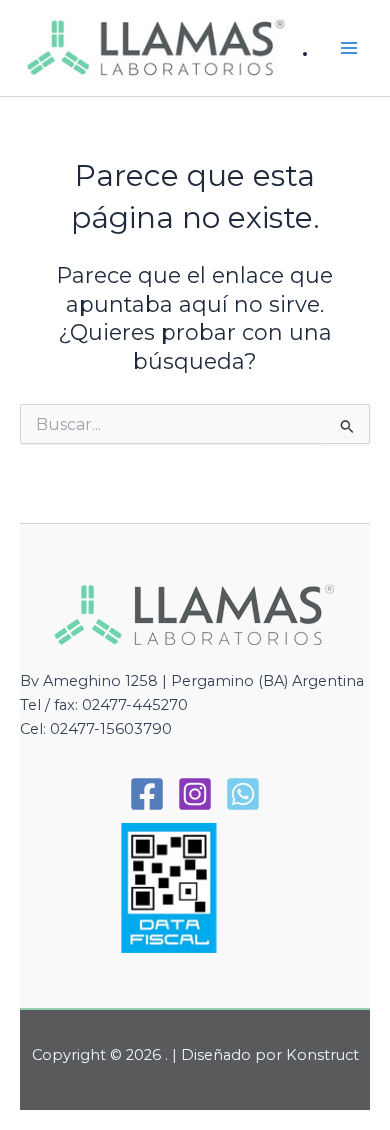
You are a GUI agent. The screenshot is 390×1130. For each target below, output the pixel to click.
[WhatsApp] (243, 794)
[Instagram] (195, 794)
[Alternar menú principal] (349, 48)
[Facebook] (147, 794)
